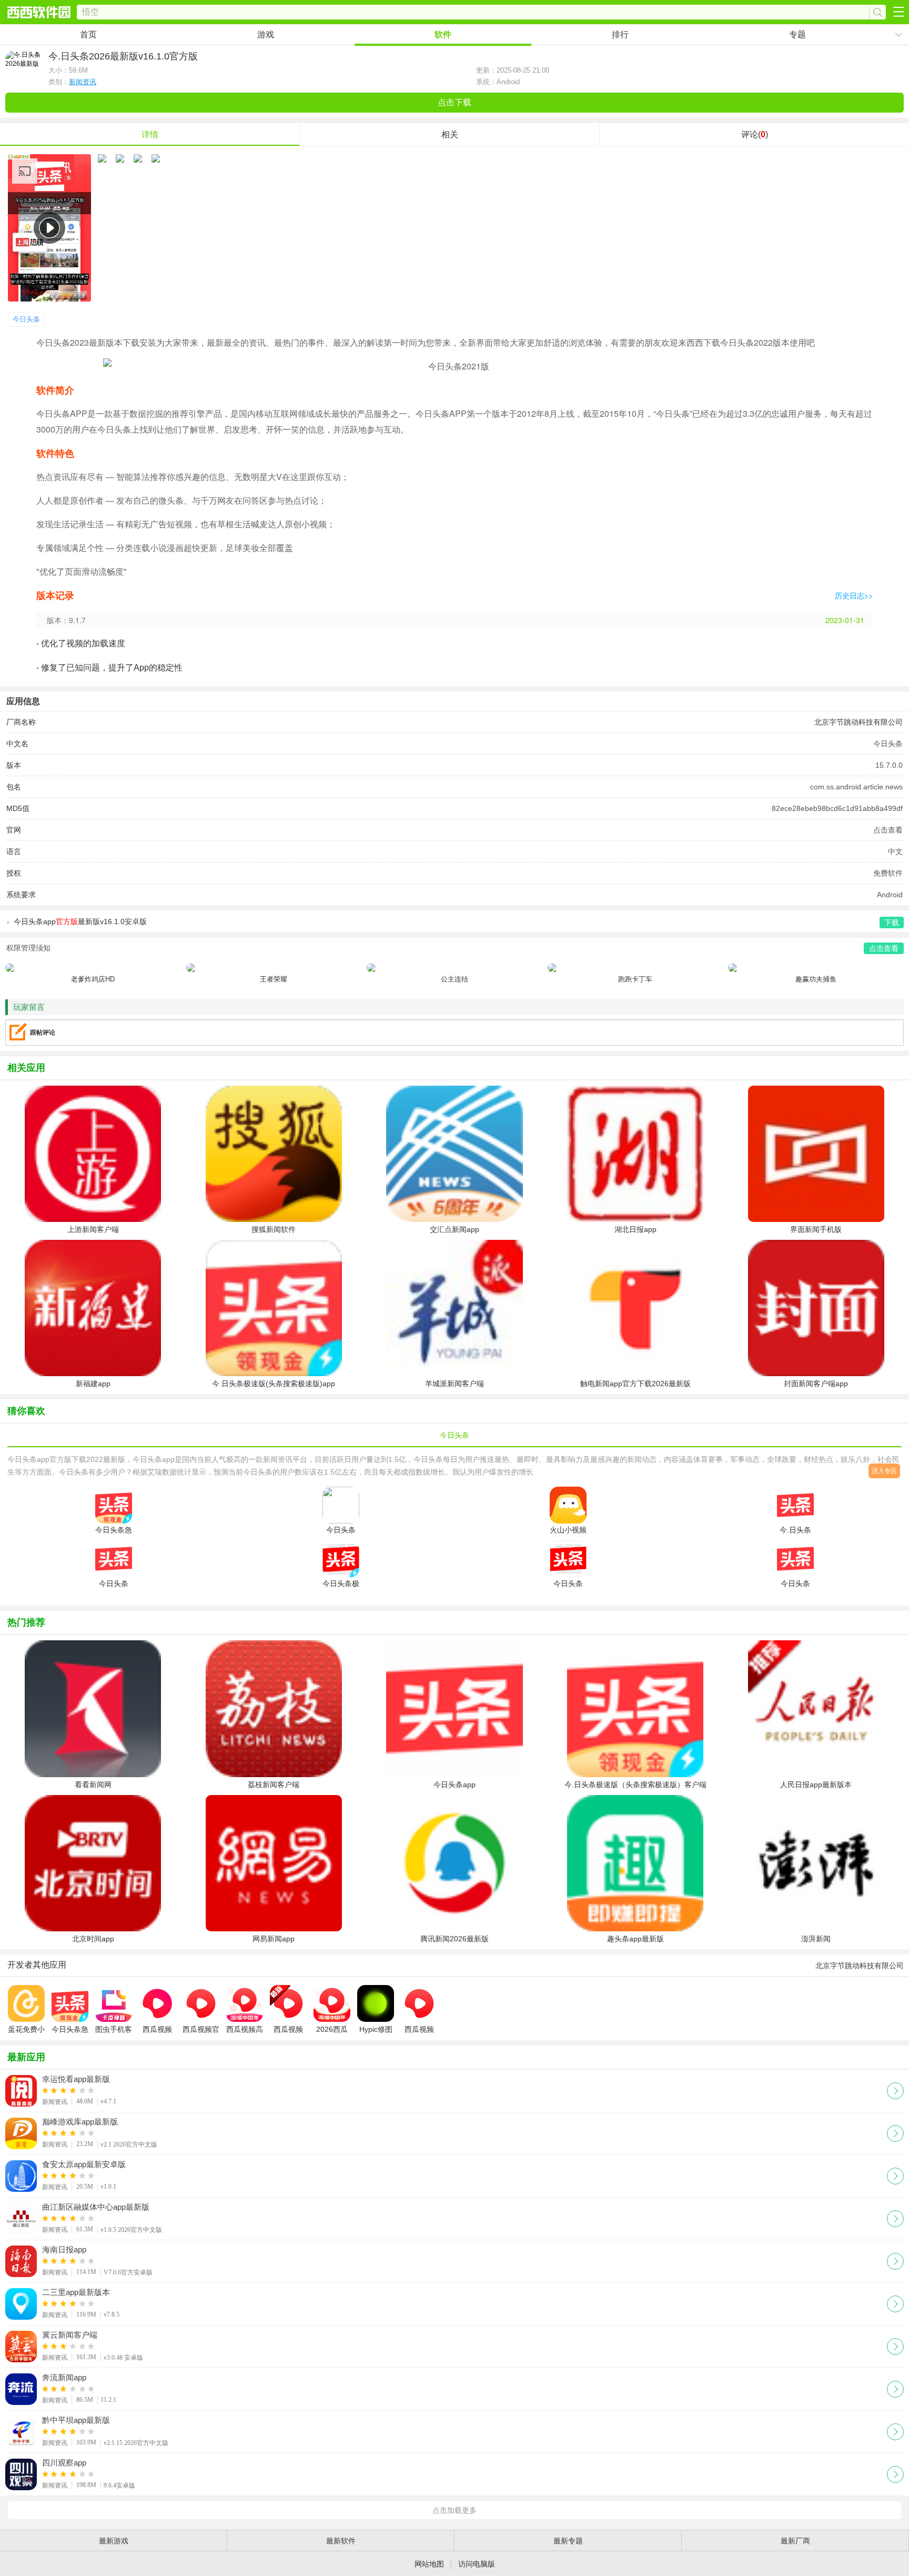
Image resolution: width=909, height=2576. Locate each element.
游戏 (266, 34)
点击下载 (454, 102)
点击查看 (888, 830)
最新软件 (341, 2541)
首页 (88, 34)
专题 (797, 34)
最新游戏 (114, 2541)
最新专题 (568, 2541)
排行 (620, 34)
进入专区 (884, 1471)
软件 (443, 34)
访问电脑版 (477, 2564)
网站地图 (429, 2564)
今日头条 (26, 319)
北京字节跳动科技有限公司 (858, 722)
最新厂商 (795, 2541)
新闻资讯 (83, 82)
